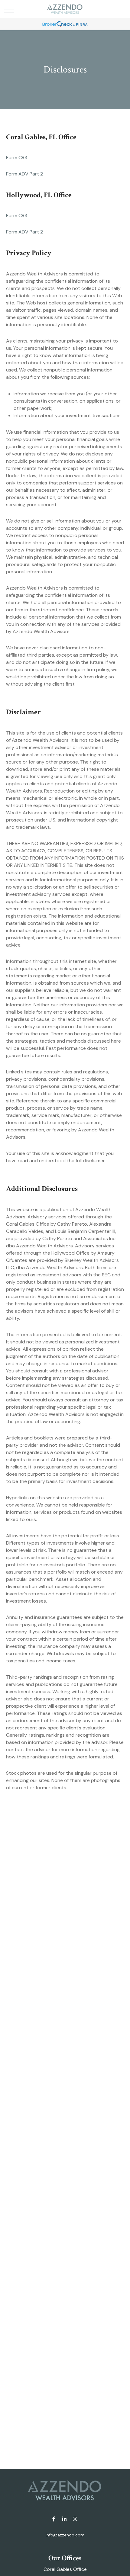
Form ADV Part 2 (24, 174)
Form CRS (17, 158)
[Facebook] (54, 2519)
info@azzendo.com (65, 2535)
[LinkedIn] (65, 2519)
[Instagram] (75, 2519)
